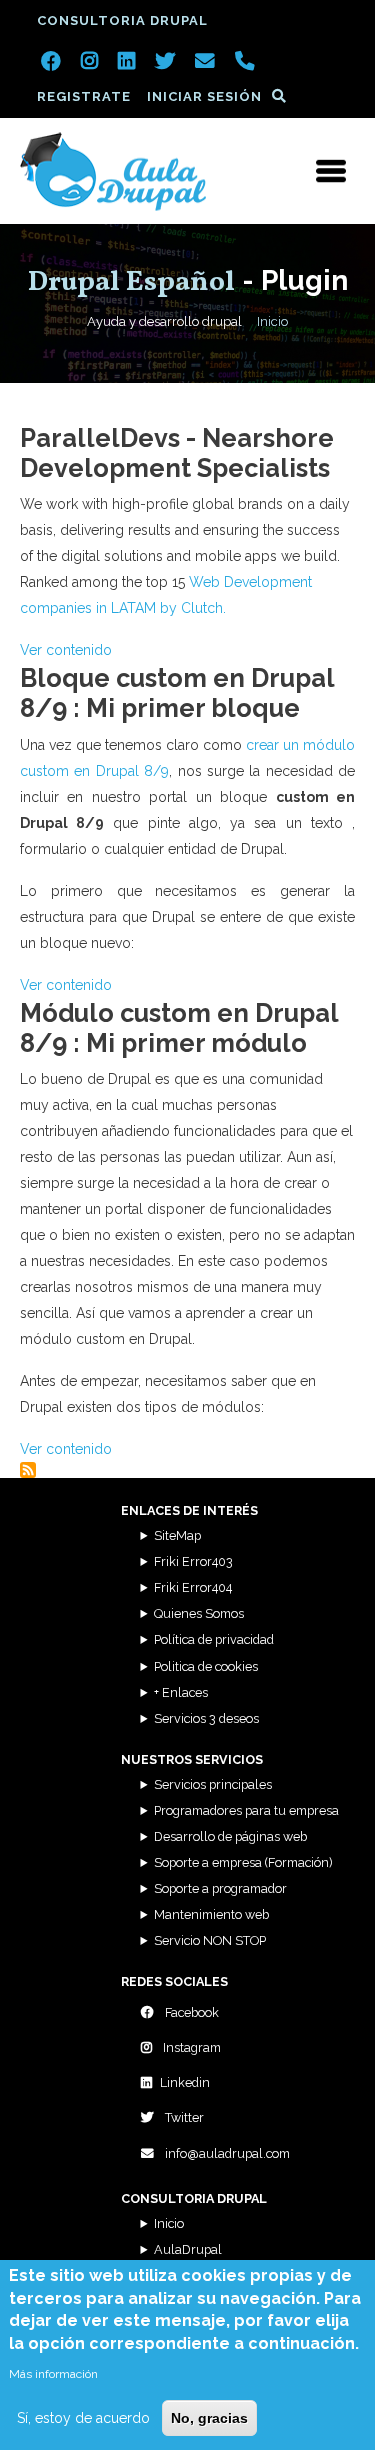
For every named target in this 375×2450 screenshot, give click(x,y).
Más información (53, 2374)
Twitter (183, 2117)
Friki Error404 (193, 1587)
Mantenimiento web (211, 1914)
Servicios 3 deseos (206, 1718)
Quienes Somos (199, 1613)
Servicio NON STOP (210, 1940)
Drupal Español (131, 282)
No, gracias (209, 2418)
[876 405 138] (245, 63)
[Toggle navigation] (331, 171)
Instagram (190, 2047)
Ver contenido (66, 650)
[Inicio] (113, 171)
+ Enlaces (181, 1692)
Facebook (190, 2012)
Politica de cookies (206, 1666)
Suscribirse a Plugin (28, 1470)
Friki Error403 (193, 1561)
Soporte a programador (220, 1888)
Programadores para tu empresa (246, 1810)
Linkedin (185, 2082)
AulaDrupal (188, 2249)
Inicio (272, 321)
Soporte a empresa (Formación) (243, 1862)
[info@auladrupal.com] (205, 63)
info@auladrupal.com (226, 2153)
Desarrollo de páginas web (230, 1836)
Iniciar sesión (204, 96)
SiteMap (177, 1535)
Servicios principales (213, 1784)
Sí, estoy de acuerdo (83, 2418)
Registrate (84, 96)
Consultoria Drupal (122, 20)
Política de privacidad (214, 1639)
